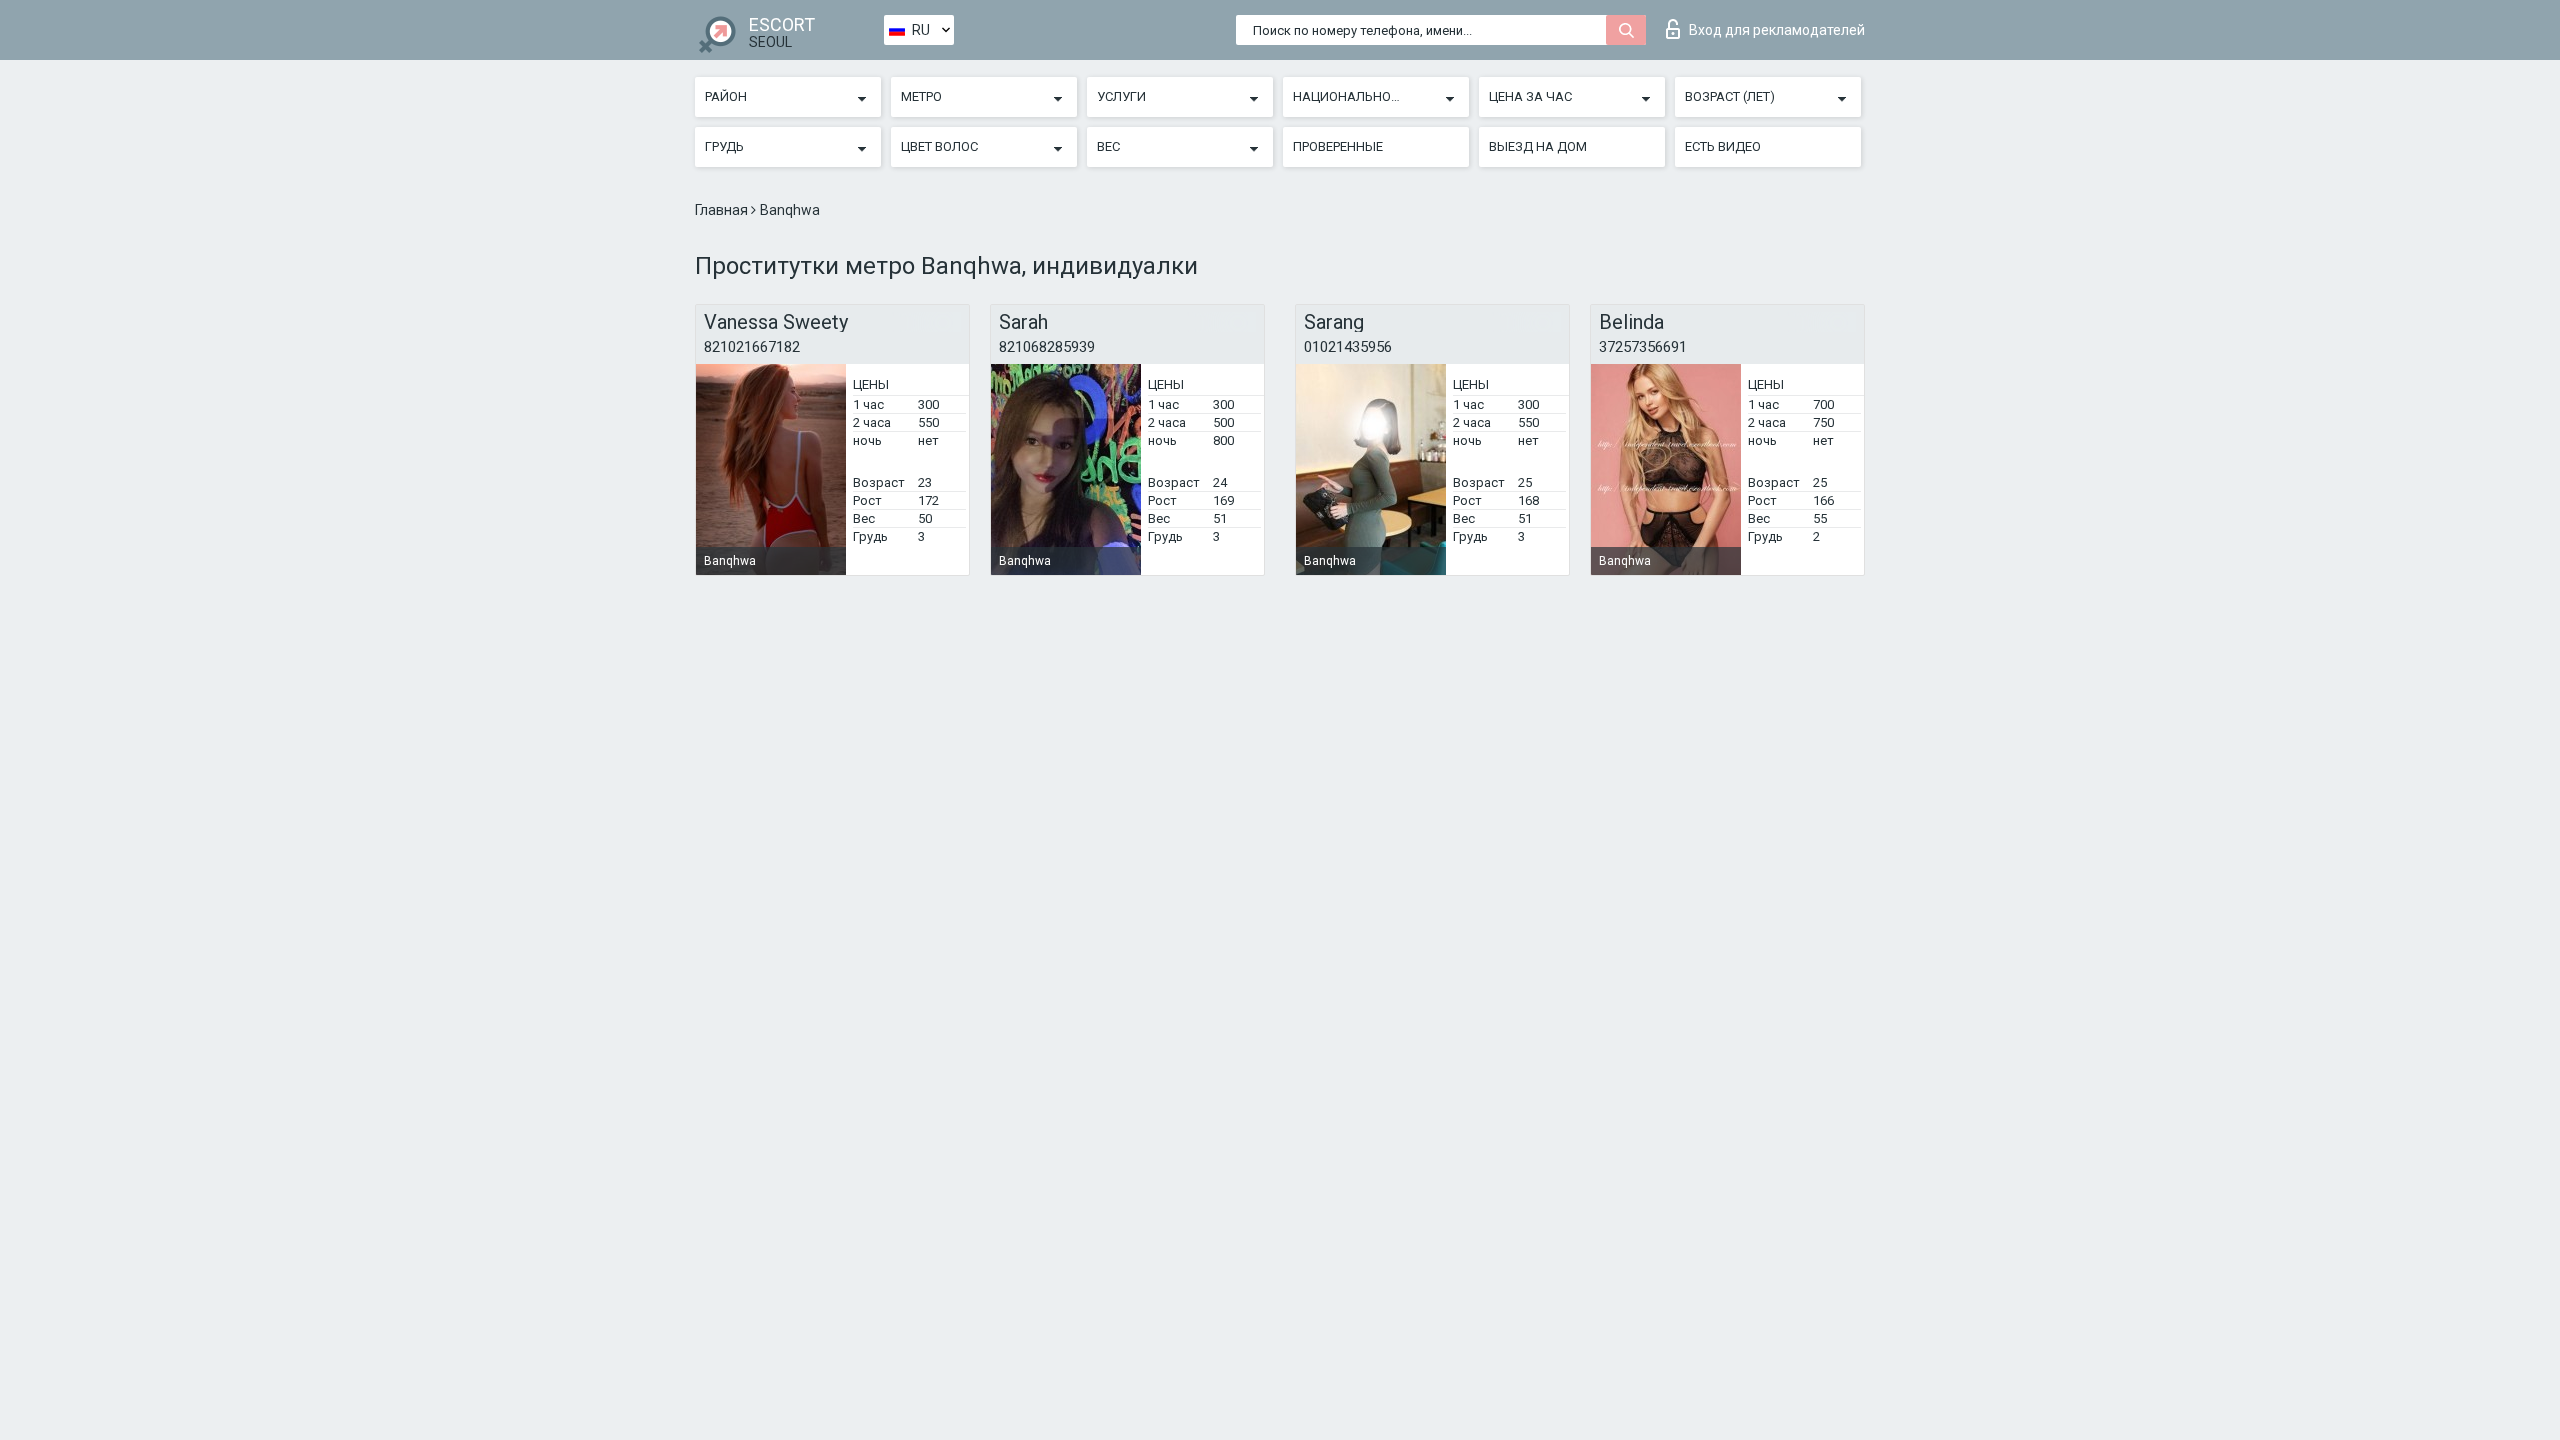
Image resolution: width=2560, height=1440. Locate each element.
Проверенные (1338, 146)
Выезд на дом (1538, 146)
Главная (723, 210)
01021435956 (1348, 347)
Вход (1777, 30)
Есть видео (1723, 146)
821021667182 (752, 347)
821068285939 (1047, 347)
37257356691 (1643, 347)
